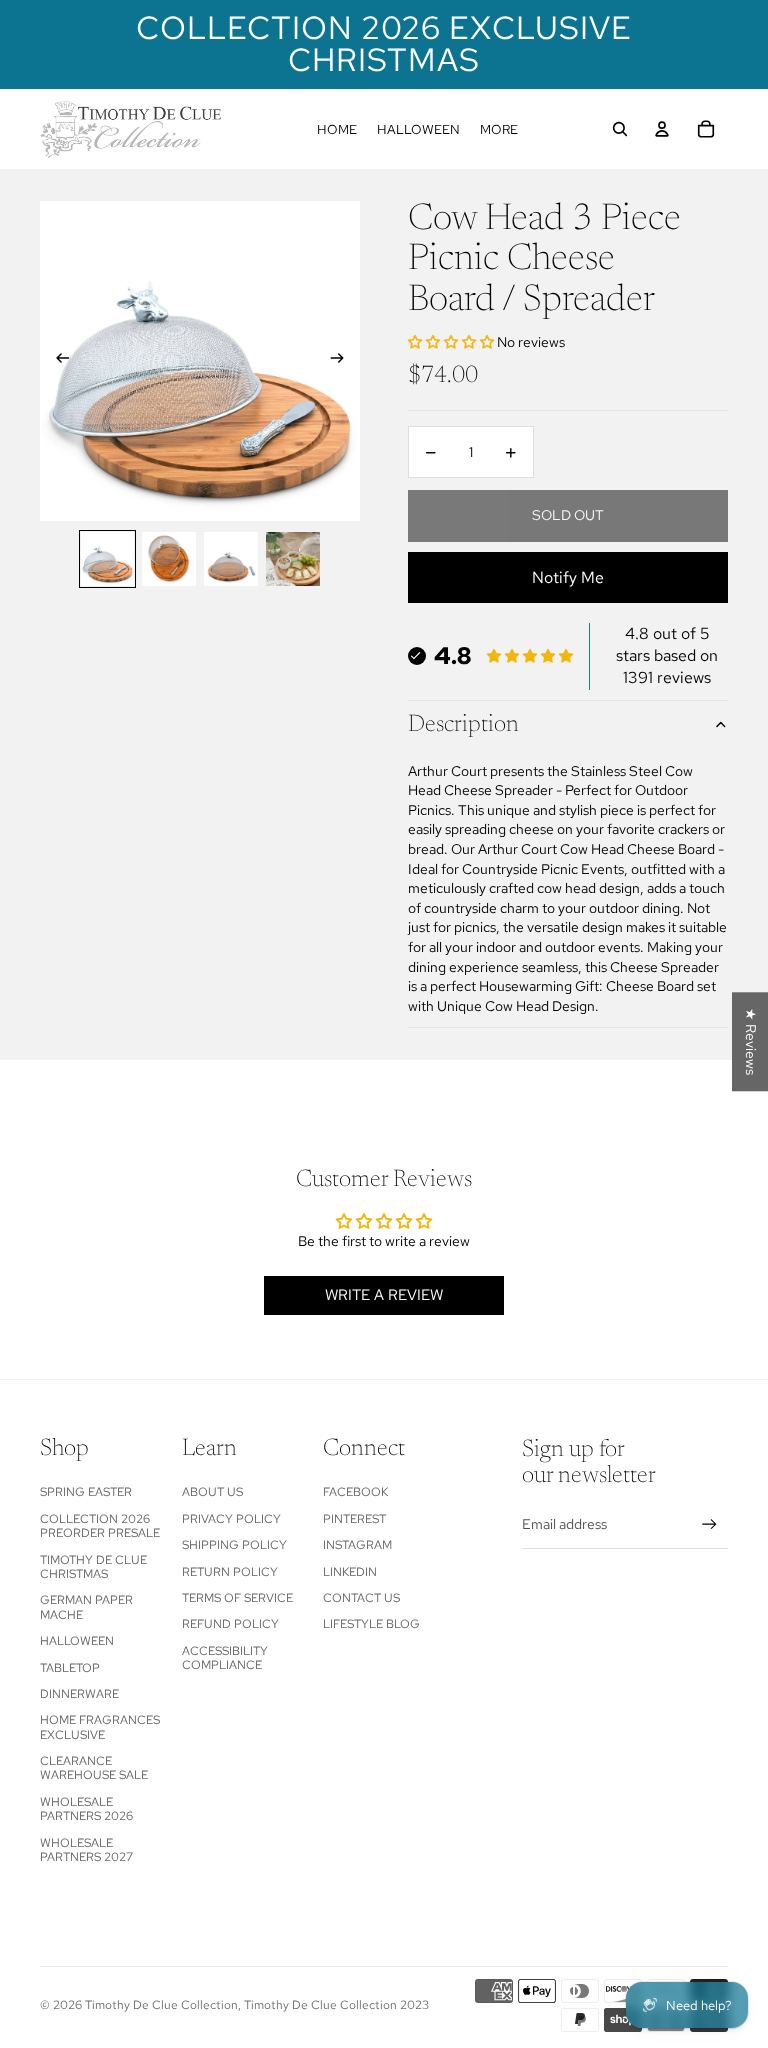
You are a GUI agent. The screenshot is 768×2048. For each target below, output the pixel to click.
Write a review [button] (384, 1295)
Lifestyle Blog (371, 1624)
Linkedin (350, 1572)
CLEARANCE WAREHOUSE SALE (94, 1768)
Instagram (357, 1545)
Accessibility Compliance (225, 1658)
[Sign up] (709, 1524)
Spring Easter (86, 1492)
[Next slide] (343, 361)
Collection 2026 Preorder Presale (100, 1526)
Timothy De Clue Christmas (93, 1567)
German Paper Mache (86, 1607)
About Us (212, 1492)
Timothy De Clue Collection (161, 2005)
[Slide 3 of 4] (231, 559)
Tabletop (70, 1668)
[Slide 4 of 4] (293, 559)
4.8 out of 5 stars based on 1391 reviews (667, 656)
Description (463, 725)
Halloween (77, 1641)
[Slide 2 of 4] (169, 559)
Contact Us (361, 1598)
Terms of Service (237, 1598)
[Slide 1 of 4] (108, 559)
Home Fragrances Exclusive (100, 1727)
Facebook (355, 1492)
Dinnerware (79, 1694)
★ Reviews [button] (751, 1041)
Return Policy (230, 1572)
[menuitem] (337, 129)
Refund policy (230, 1624)
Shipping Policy (234, 1545)
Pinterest (354, 1519)
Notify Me (568, 577)
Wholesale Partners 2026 (86, 1809)
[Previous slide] (56, 361)
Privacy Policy (231, 1519)
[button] (452, 342)
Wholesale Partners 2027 (86, 1850)
